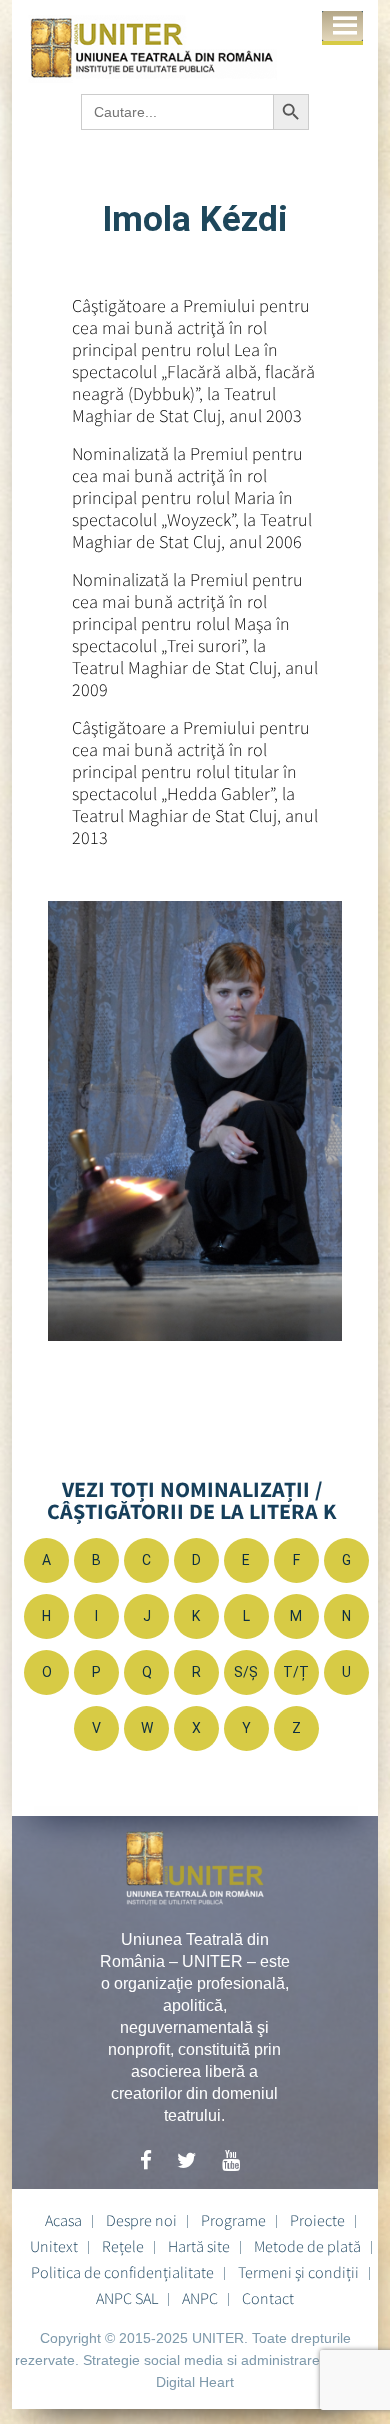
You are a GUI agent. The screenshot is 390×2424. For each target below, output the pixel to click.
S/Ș (246, 1672)
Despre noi (141, 2220)
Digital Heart (195, 2382)
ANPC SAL (127, 2298)
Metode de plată (307, 2246)
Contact (268, 2298)
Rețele (123, 2246)
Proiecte (317, 2220)
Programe (233, 2220)
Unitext (54, 2246)
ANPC (200, 2298)
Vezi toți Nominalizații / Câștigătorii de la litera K (192, 1500)
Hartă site (199, 2246)
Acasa (63, 2220)
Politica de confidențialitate (122, 2272)
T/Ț (296, 1672)
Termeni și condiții (298, 2272)
